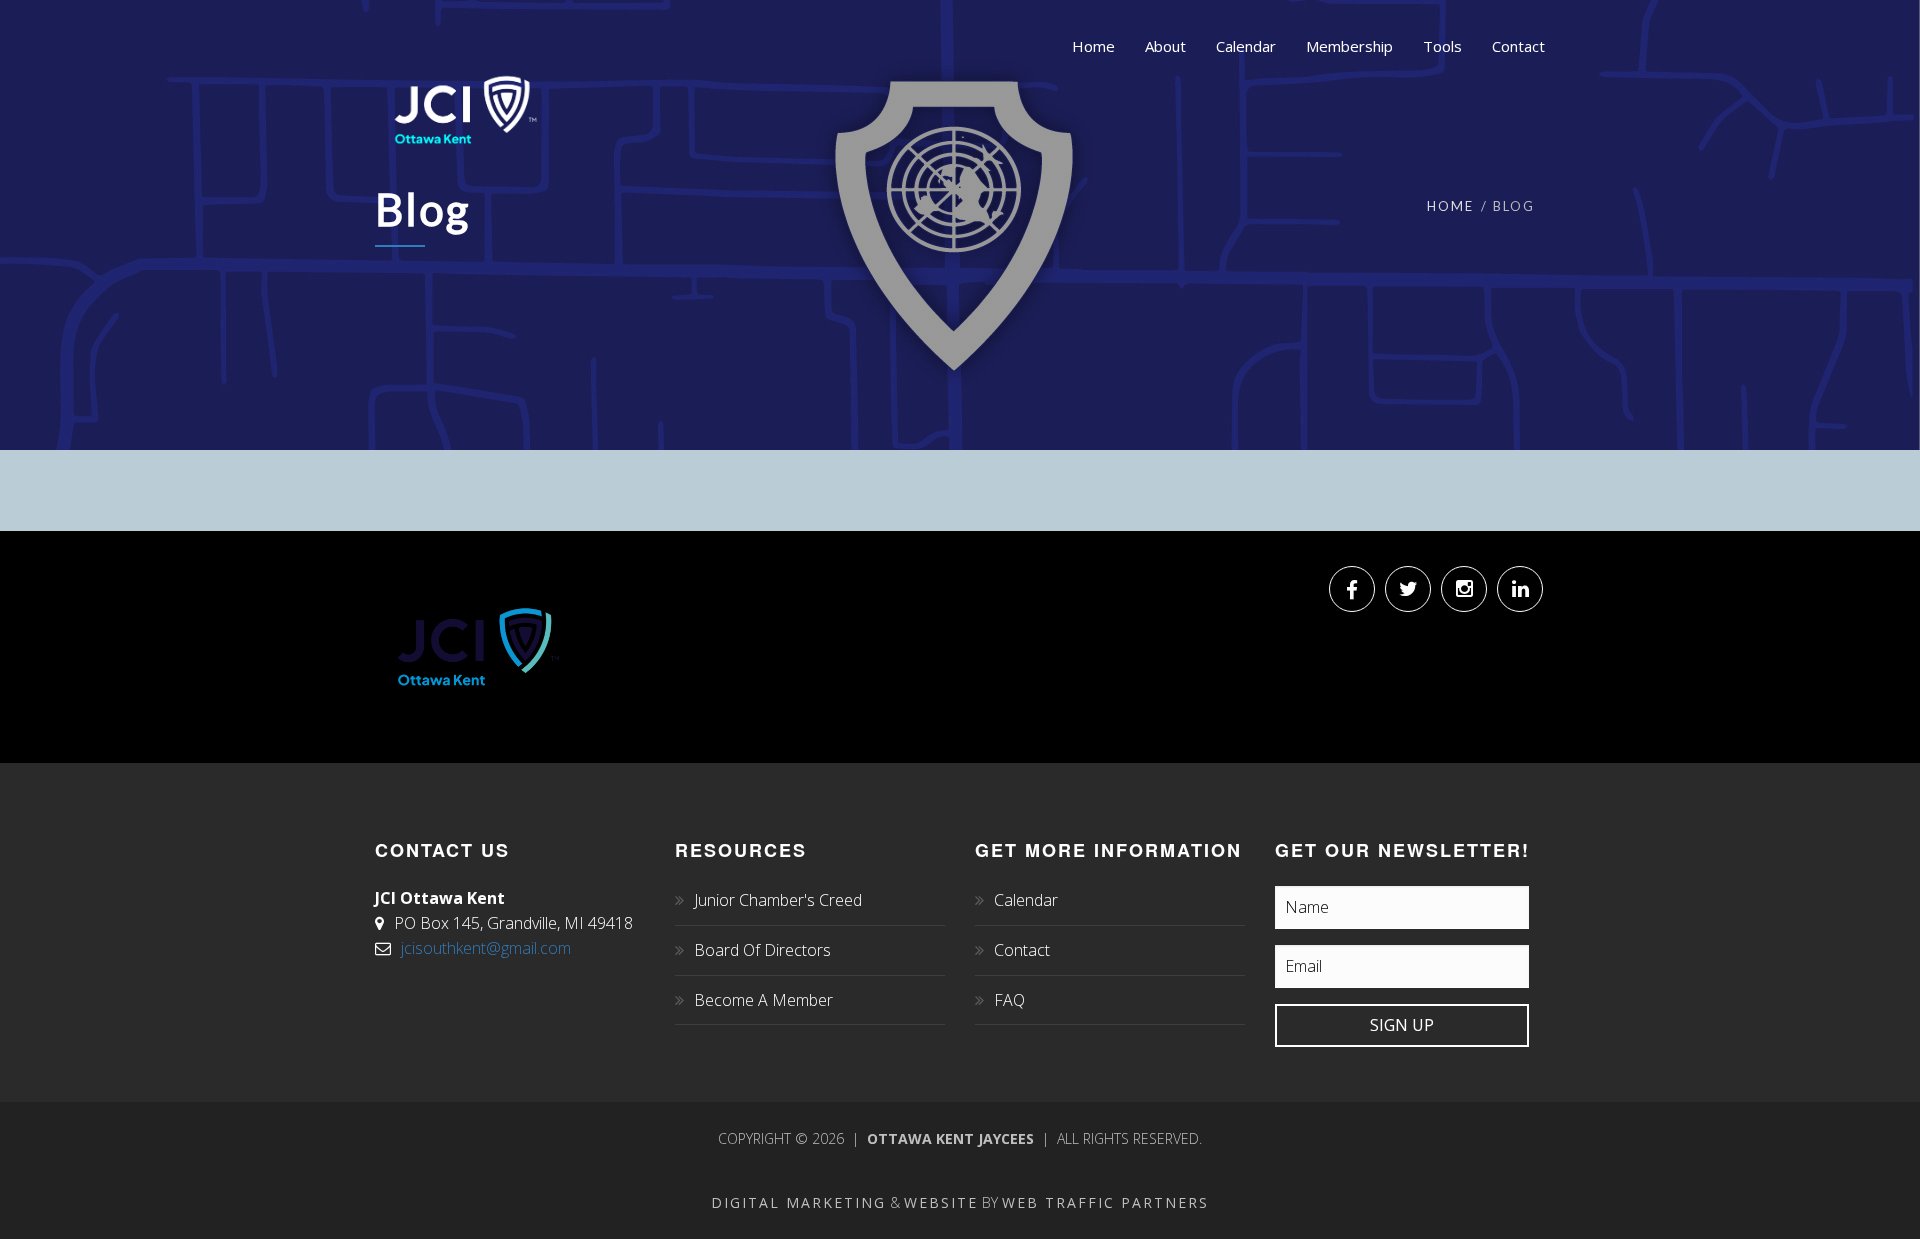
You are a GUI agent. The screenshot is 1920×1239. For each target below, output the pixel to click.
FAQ (1009, 1000)
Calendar (1026, 900)
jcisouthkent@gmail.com (486, 948)
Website (941, 1202)
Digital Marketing (798, 1202)
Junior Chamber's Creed (778, 900)
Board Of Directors (762, 950)
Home (1450, 206)
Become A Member (763, 1000)
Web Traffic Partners (1105, 1202)
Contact (1022, 950)
